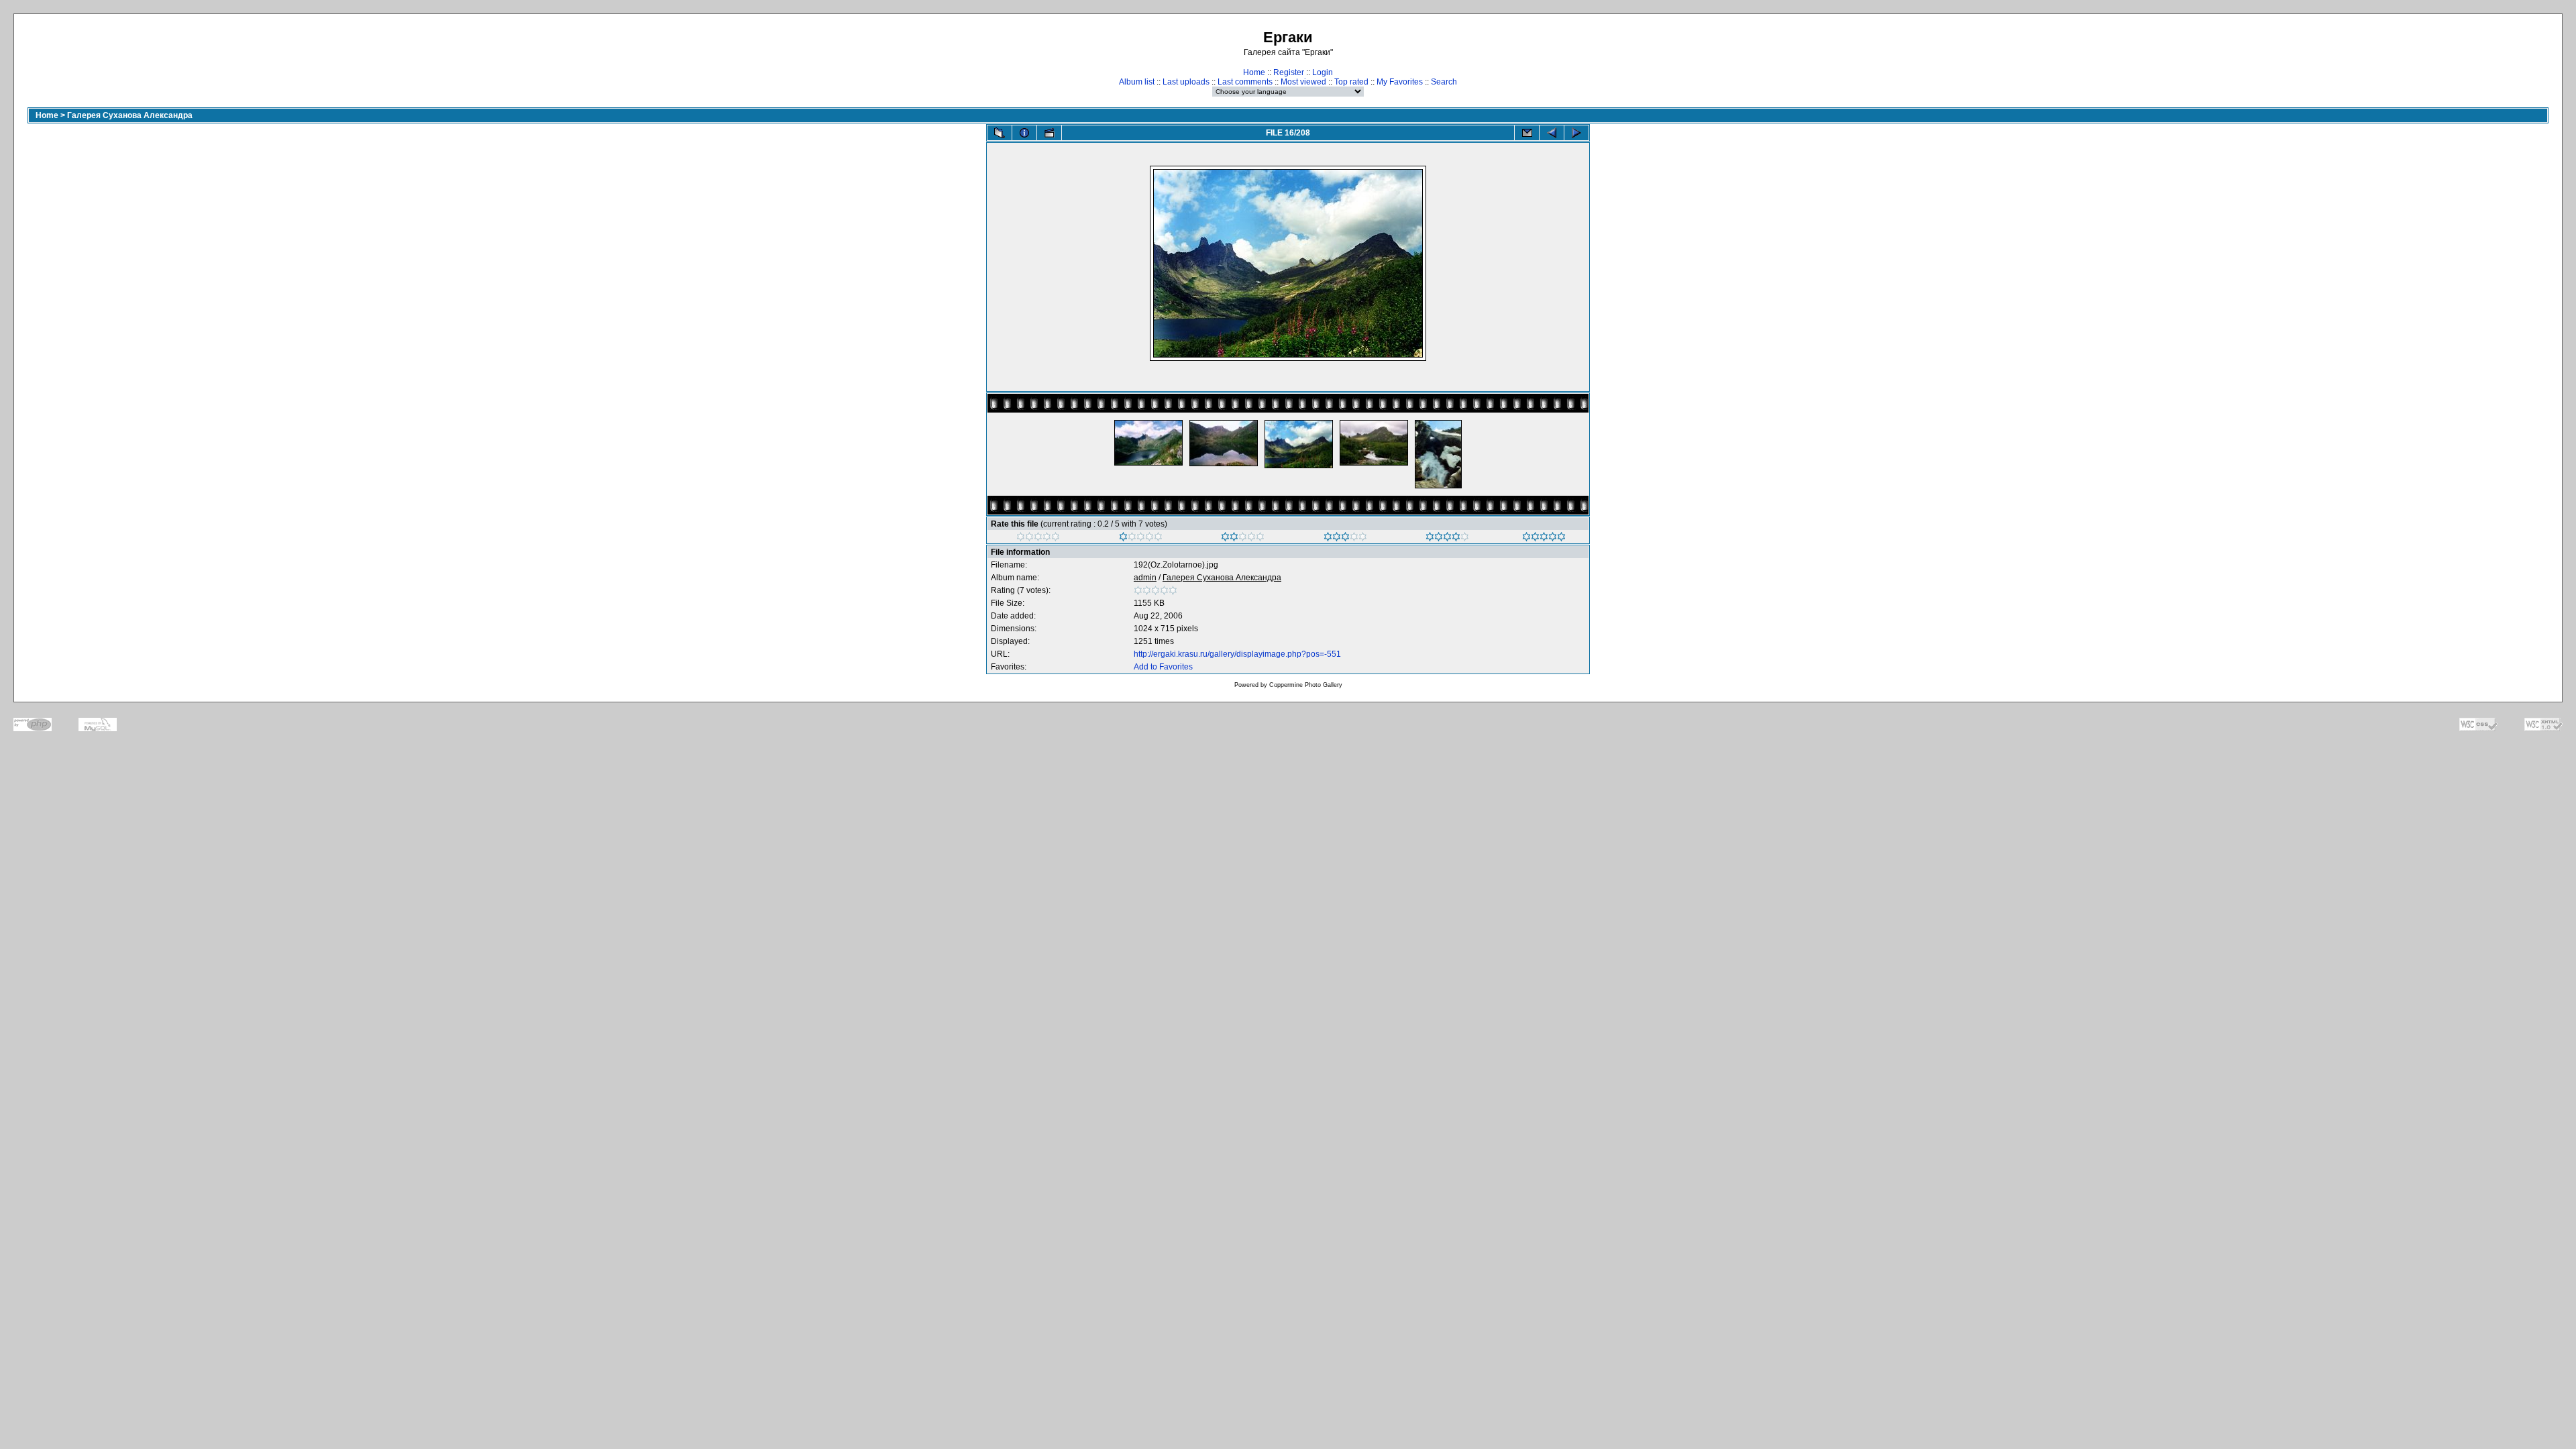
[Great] (1544, 539)
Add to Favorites (1163, 667)
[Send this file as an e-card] (1527, 133)
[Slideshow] (1049, 133)
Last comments (1245, 82)
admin (1145, 578)
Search (1444, 82)
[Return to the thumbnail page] (1000, 133)
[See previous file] (1552, 133)
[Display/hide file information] (1024, 133)
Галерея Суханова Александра (130, 115)
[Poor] (1141, 539)
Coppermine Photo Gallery (1306, 685)
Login (1323, 72)
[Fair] (1243, 539)
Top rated (1351, 82)
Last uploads (1186, 82)
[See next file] (1576, 133)
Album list (1137, 82)
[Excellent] (1447, 539)
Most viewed (1303, 82)
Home (1254, 72)
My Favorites (1400, 82)
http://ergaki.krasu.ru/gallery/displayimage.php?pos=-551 (1237, 654)
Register (1289, 72)
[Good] (1345, 539)
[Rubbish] (1038, 539)
